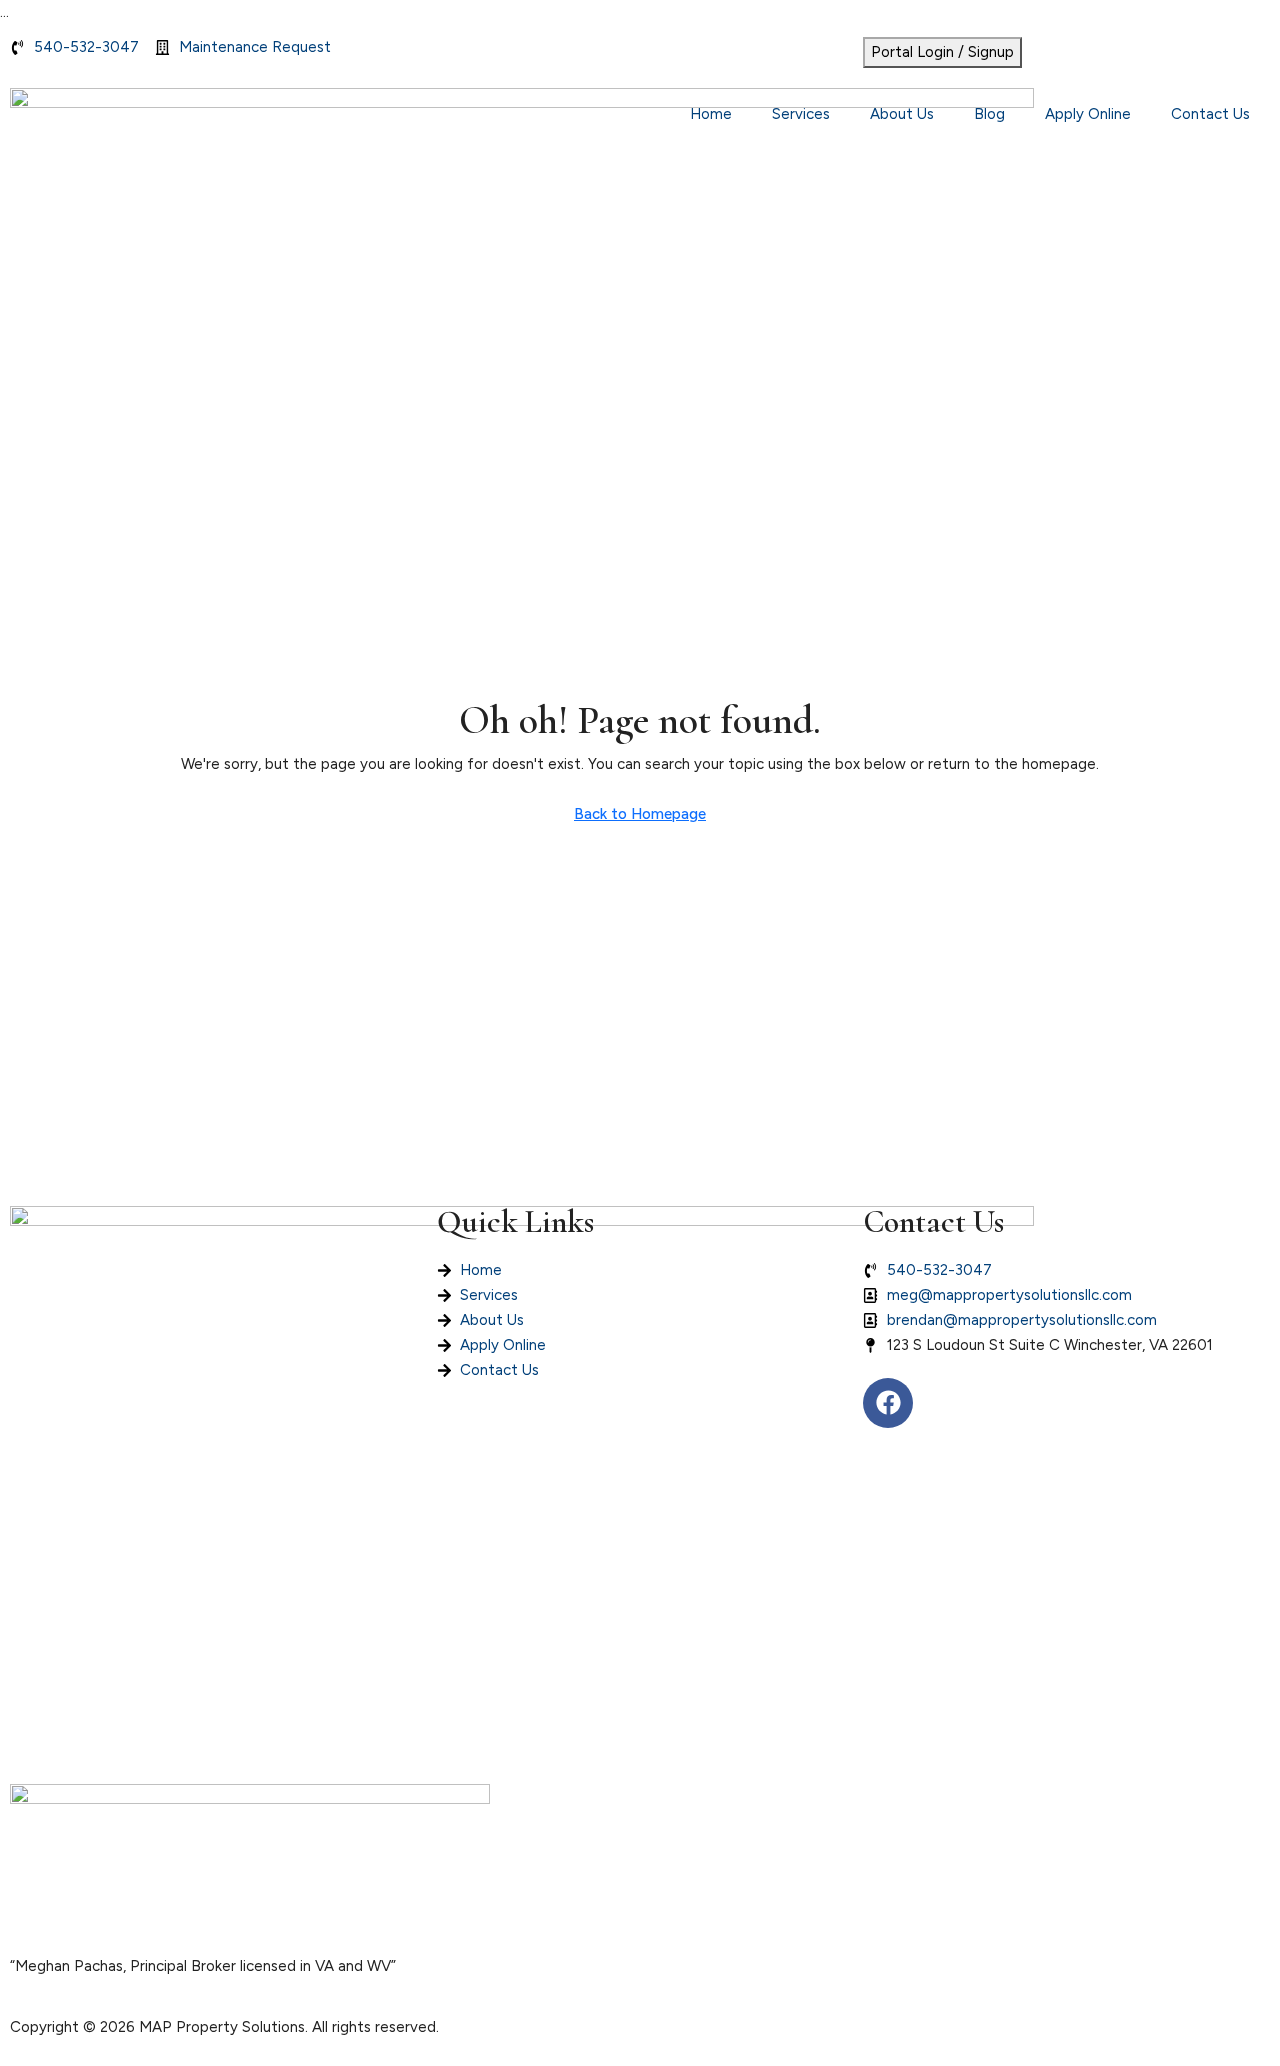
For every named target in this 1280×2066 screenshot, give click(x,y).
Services (801, 114)
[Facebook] (888, 1403)
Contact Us (1210, 114)
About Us (902, 114)
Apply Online (1088, 114)
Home (711, 114)
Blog (989, 114)
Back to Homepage (640, 814)
